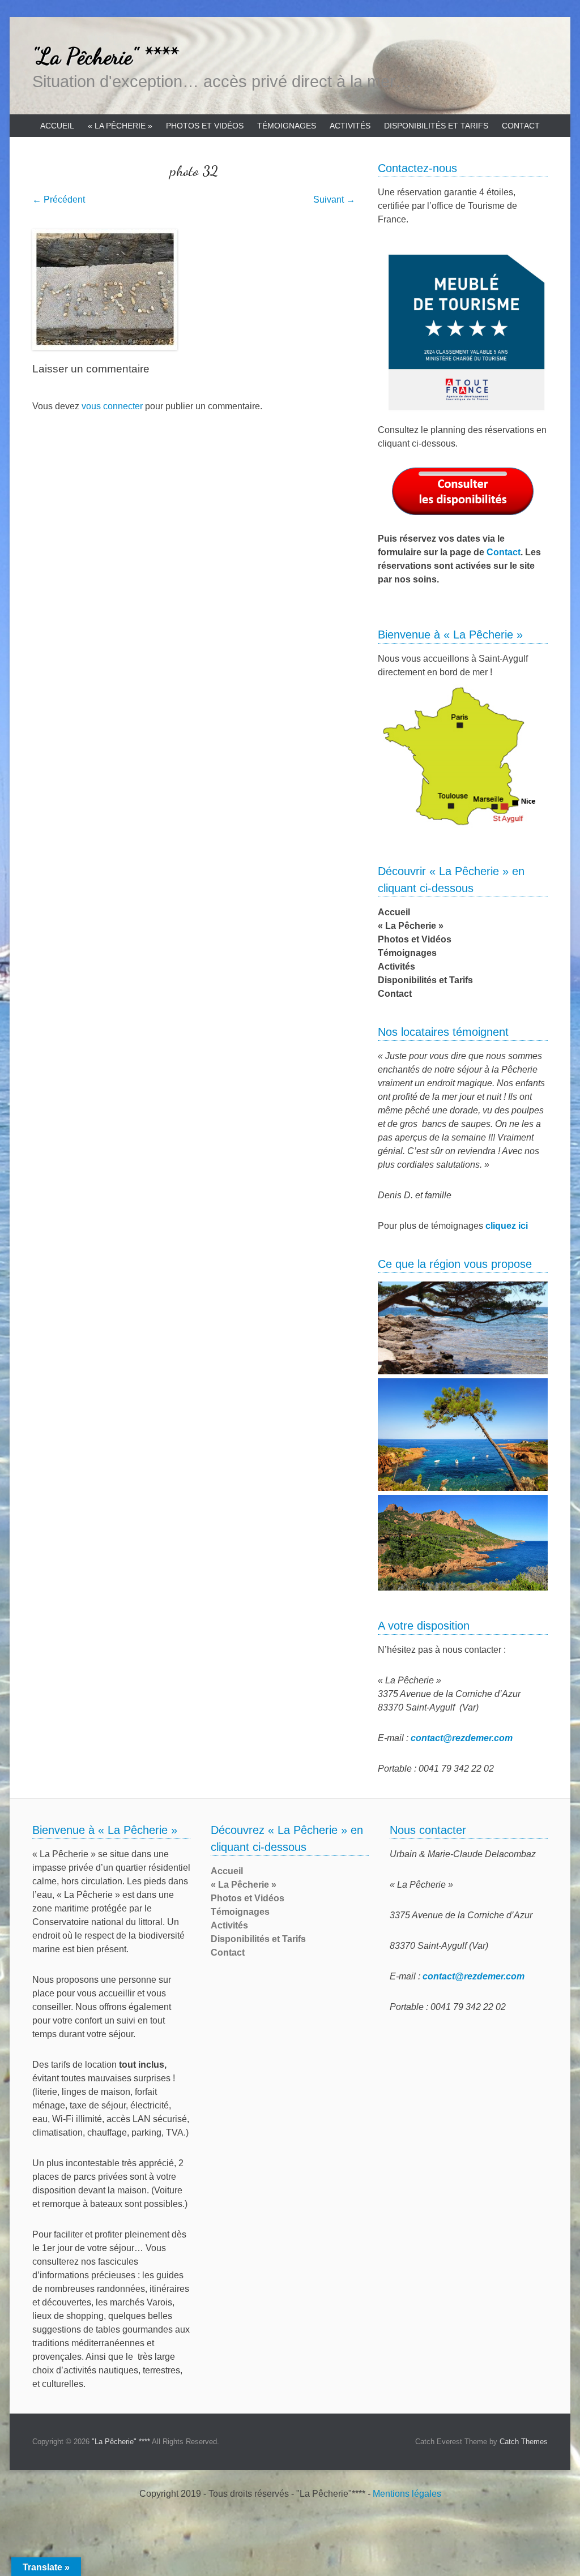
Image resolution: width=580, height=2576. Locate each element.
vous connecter (112, 406)
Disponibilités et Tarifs (436, 126)
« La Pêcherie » (120, 126)
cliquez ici (507, 1226)
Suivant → (334, 200)
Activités (350, 126)
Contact (521, 126)
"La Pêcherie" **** (105, 56)
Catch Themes (524, 2442)
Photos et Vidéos (205, 126)
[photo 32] (194, 290)
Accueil (57, 126)
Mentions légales (407, 2494)
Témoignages (287, 126)
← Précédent (59, 200)
